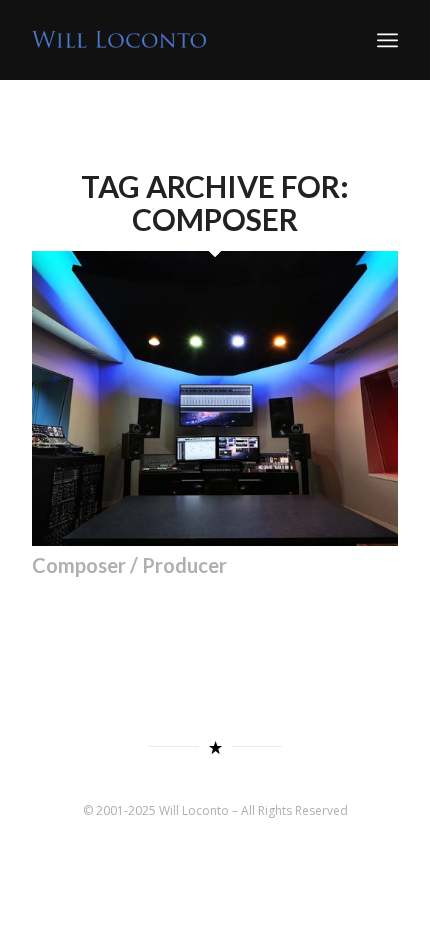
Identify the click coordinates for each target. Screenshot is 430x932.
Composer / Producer (129, 565)
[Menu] (387, 40)
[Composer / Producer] (215, 540)
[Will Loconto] (178, 40)
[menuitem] (387, 40)
